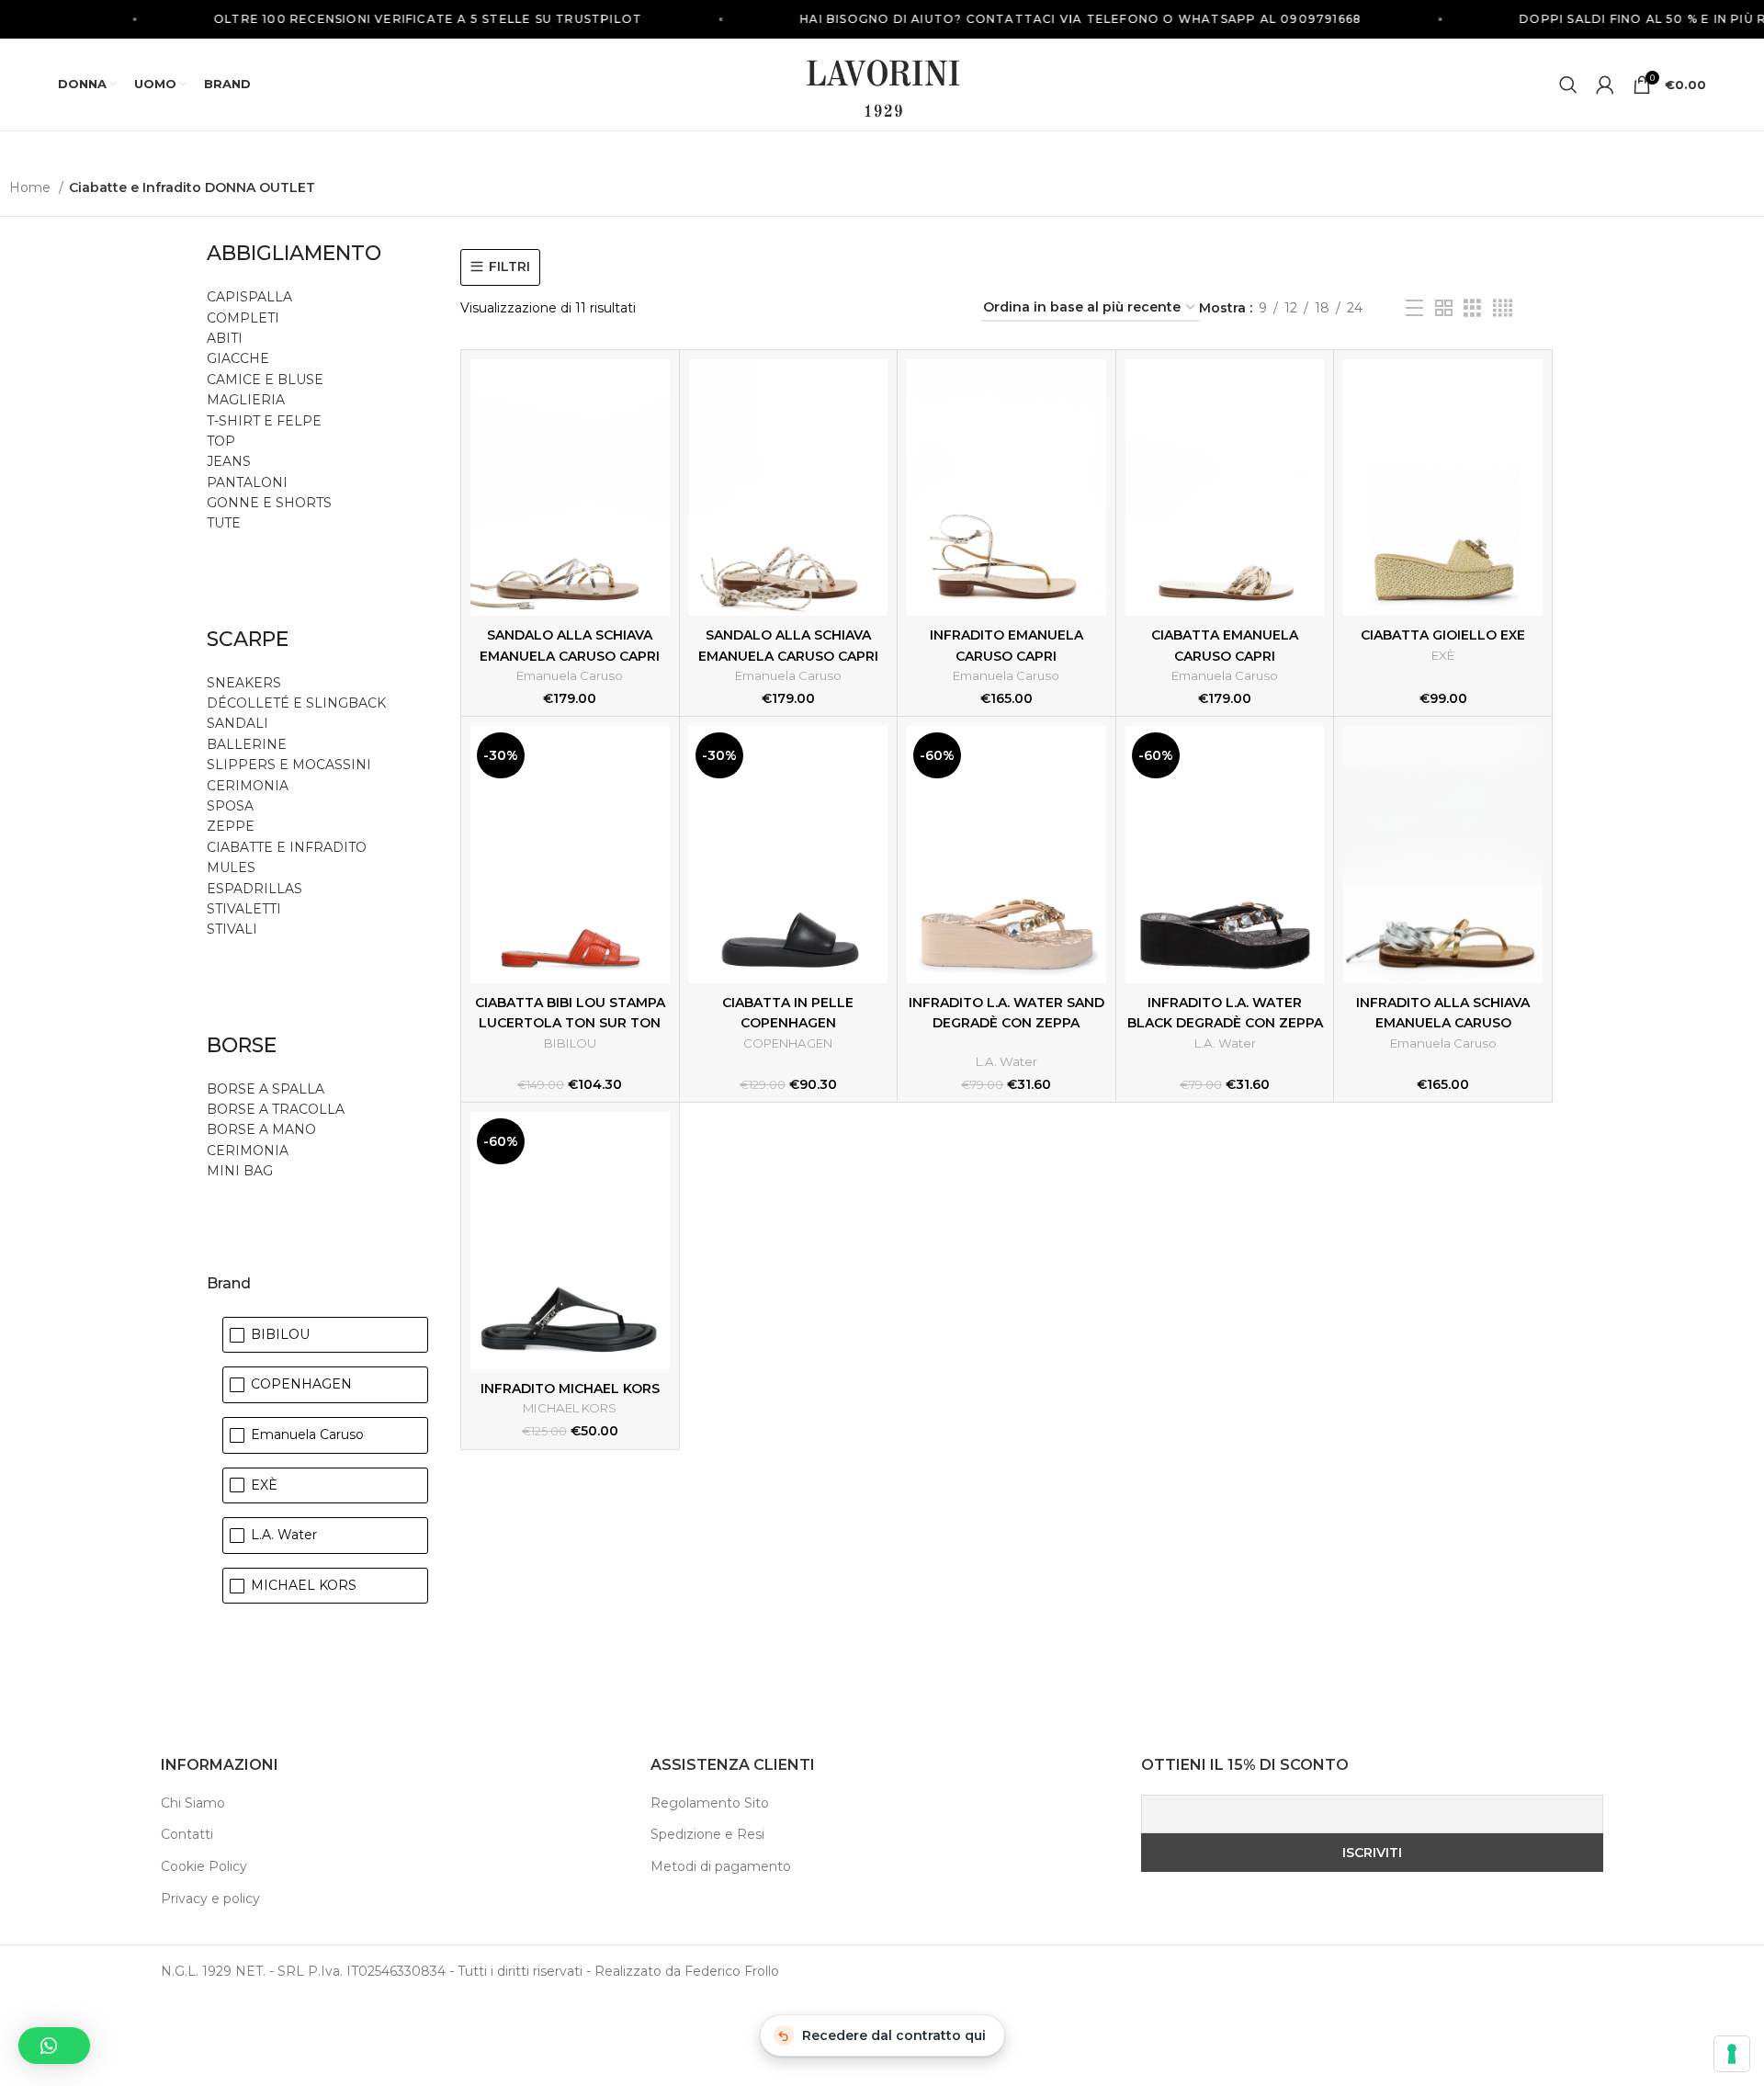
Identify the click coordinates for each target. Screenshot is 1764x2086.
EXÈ (1443, 655)
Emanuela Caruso (570, 675)
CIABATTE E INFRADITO (287, 847)
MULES (231, 867)
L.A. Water (1006, 1061)
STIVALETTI (244, 909)
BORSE (242, 1045)
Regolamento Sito (710, 1803)
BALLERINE (247, 744)
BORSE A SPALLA (266, 1089)
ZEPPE (231, 826)
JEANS (229, 461)
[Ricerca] (1568, 85)
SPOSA (230, 806)
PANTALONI (247, 482)
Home (32, 187)
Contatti (187, 1834)
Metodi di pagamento (721, 1866)
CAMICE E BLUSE (265, 380)
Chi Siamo (193, 1803)
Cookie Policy (204, 1866)
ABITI (225, 338)
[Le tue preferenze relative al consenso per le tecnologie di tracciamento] (1732, 2054)
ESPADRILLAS (254, 889)
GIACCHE (238, 358)
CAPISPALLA (249, 297)
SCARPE (248, 639)
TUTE (224, 523)
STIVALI (232, 929)
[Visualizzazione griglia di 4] (1503, 308)
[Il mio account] (1605, 85)
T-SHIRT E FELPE (264, 421)
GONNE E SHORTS (269, 503)
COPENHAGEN (788, 1043)
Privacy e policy (210, 1899)
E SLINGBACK (339, 703)
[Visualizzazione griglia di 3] (1472, 308)
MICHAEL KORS (570, 1408)
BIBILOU (570, 1043)
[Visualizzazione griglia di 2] (1444, 308)
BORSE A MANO (261, 1129)
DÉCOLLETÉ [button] (248, 703)
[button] (54, 2046)
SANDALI (237, 723)
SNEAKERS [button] (244, 683)
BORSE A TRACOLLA (276, 1109)
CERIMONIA (248, 786)
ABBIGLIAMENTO (294, 253)
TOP (221, 441)
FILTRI (509, 267)
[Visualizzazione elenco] (1414, 308)
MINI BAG (242, 1171)
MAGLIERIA (246, 400)
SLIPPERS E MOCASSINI (289, 765)
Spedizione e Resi (707, 1834)
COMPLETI (243, 318)
